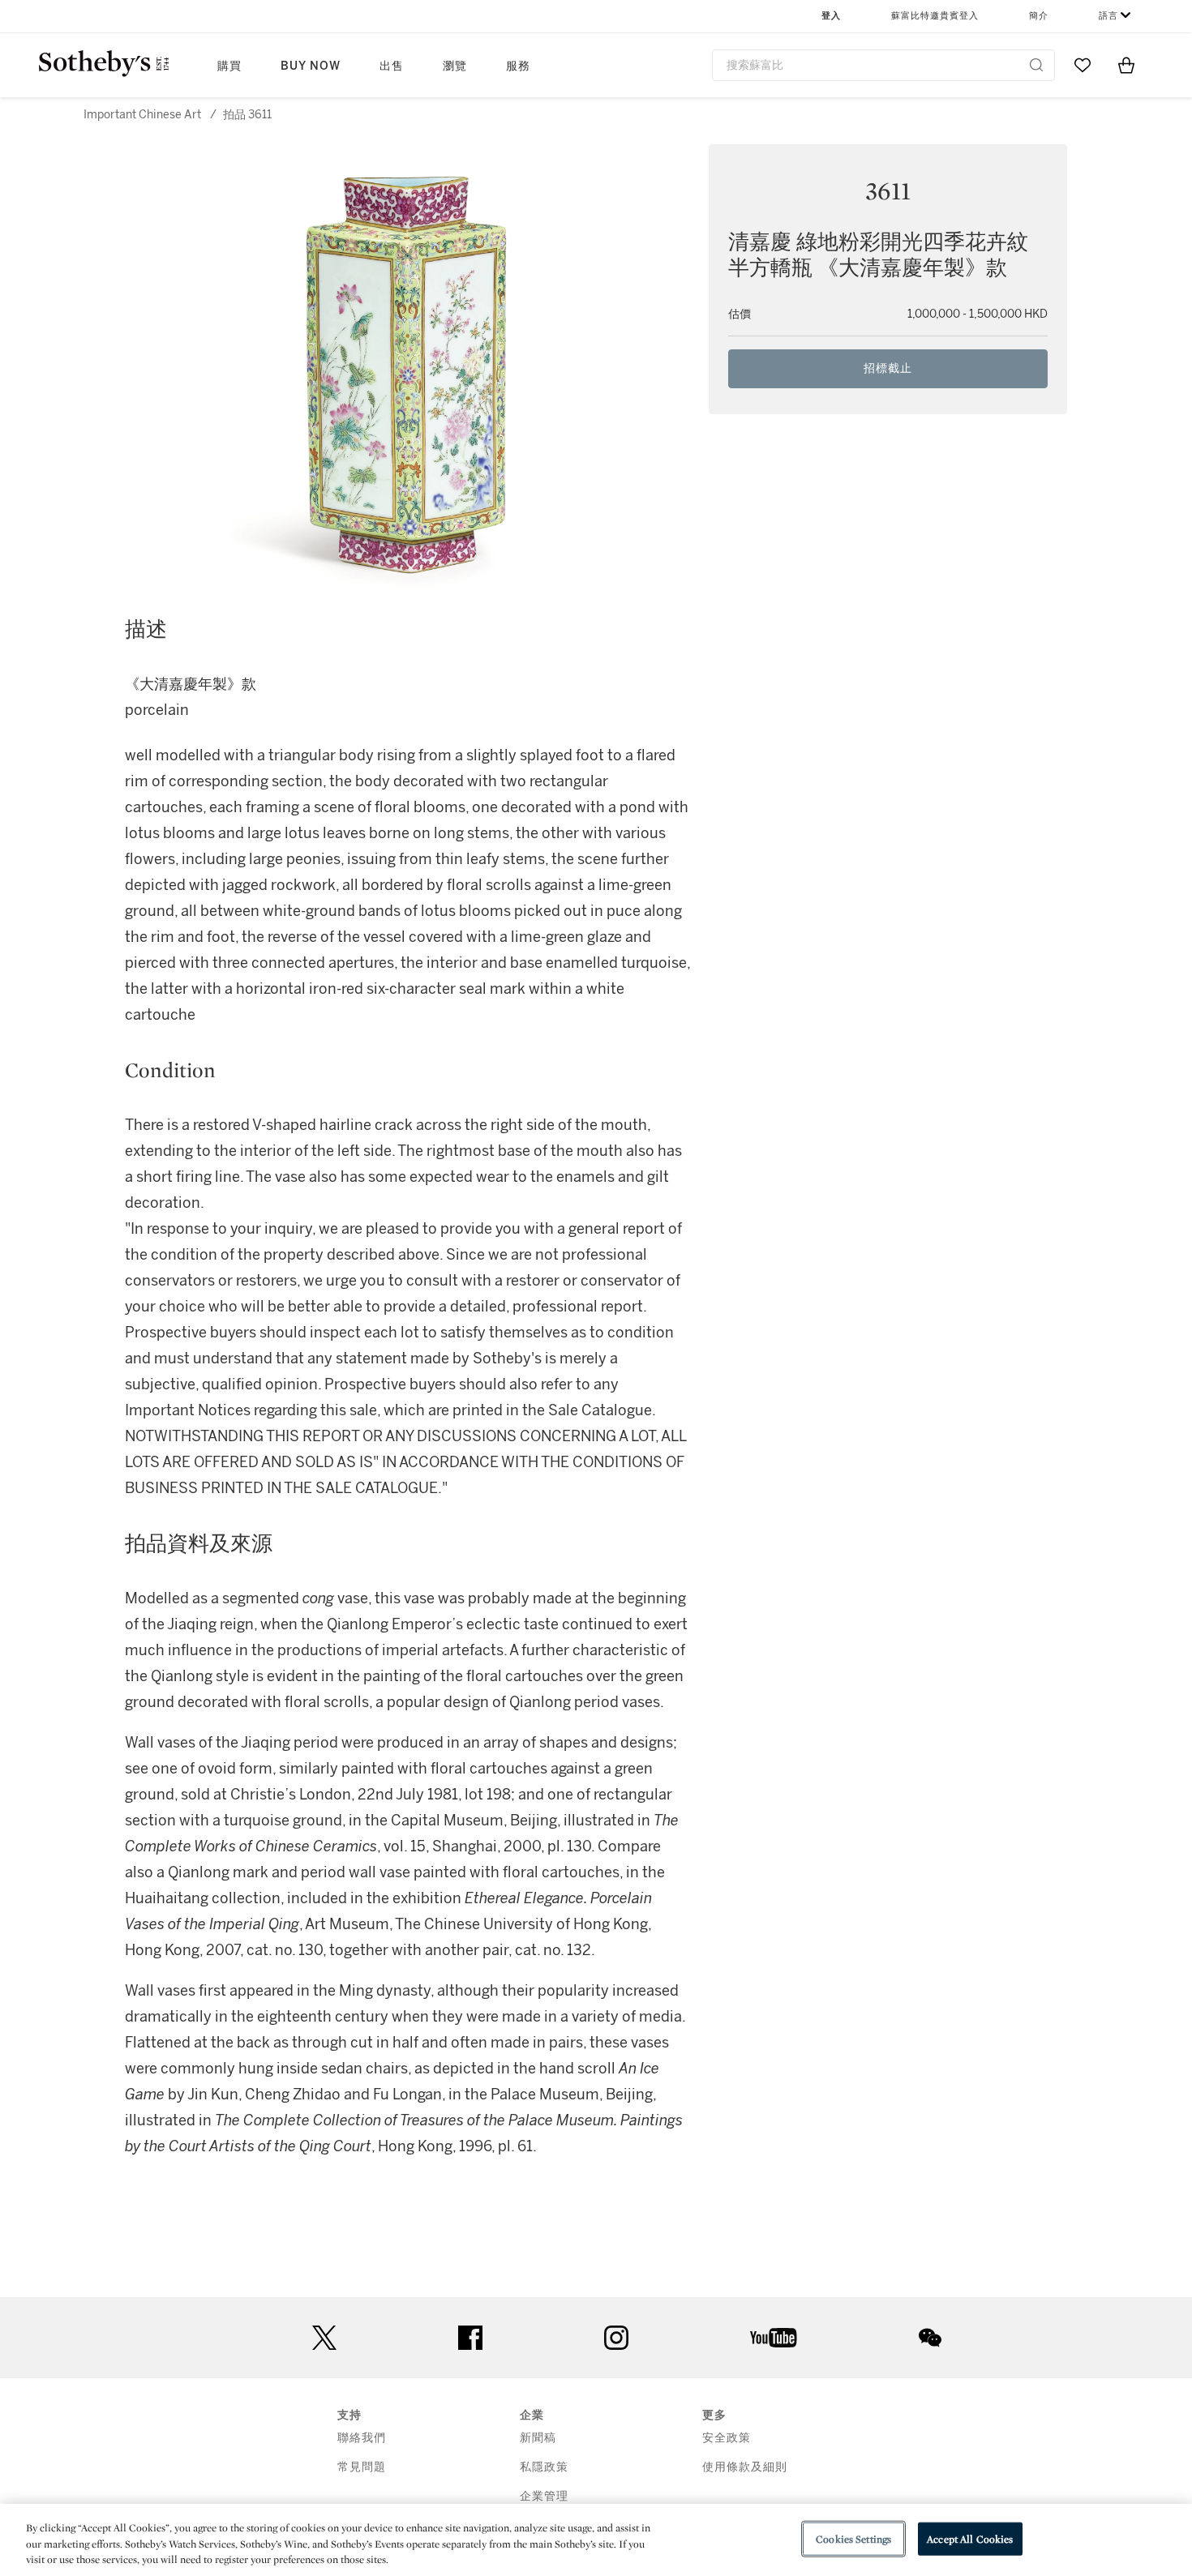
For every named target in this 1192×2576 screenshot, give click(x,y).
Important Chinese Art (142, 115)
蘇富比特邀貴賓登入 (935, 16)
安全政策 (727, 2438)
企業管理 (544, 2496)
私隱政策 (544, 2467)
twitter (324, 2338)
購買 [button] (229, 66)
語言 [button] (1108, 16)
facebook (470, 2338)
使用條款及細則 (745, 2467)
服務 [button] (518, 66)
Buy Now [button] (311, 66)
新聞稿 (538, 2438)
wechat (930, 2338)
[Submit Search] (1036, 65)
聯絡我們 (362, 2438)
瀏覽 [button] (455, 66)
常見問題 (362, 2467)
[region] (596, 2540)
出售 (392, 66)
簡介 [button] (1039, 16)
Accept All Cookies (970, 2538)
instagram (616, 2338)
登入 (831, 16)
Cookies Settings (853, 2538)
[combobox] (883, 65)
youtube (774, 2338)
